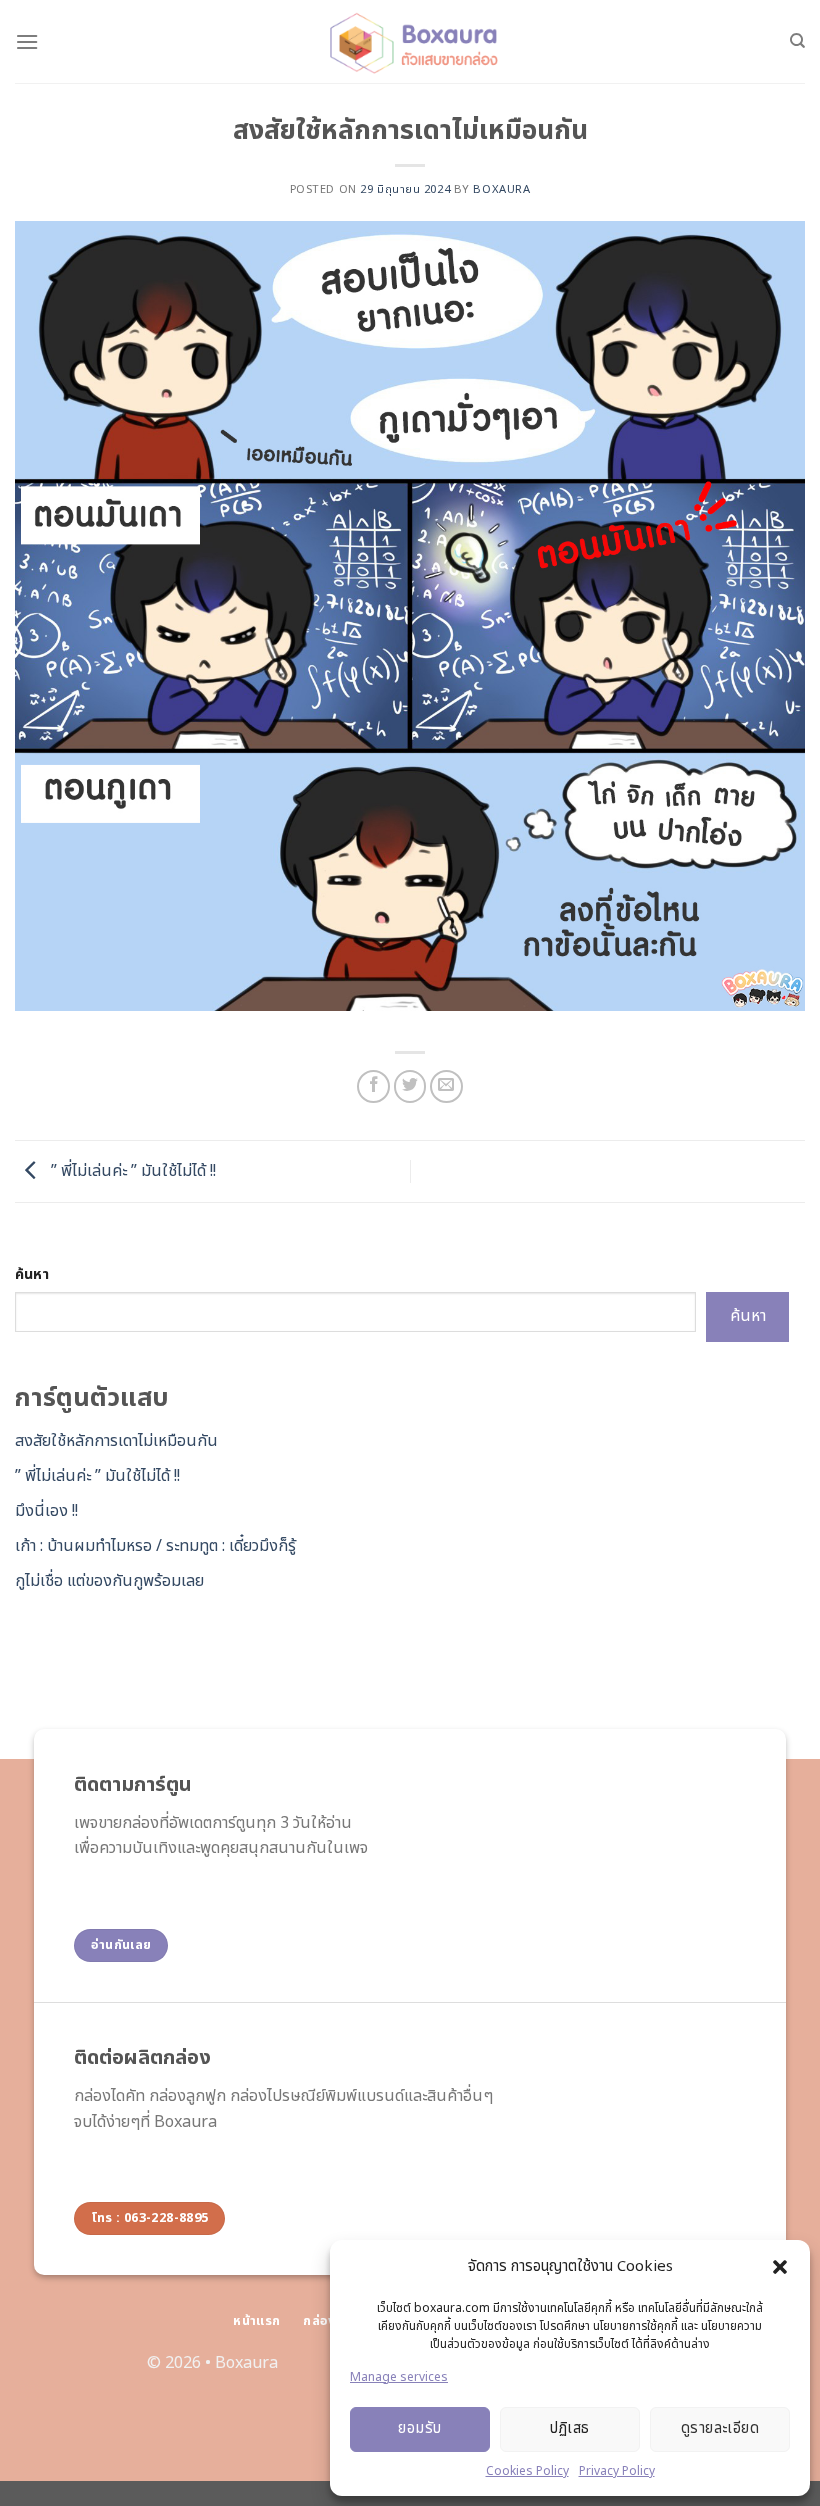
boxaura (501, 189)
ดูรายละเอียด (720, 2428)
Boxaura (246, 2363)
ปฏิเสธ (569, 2428)
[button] (780, 2267)
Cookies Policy (527, 2471)
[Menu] (27, 41)
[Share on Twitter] (410, 1086)
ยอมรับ (419, 2428)
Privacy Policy (617, 2471)
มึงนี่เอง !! (46, 1511)
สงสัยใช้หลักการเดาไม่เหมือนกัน (116, 1441)
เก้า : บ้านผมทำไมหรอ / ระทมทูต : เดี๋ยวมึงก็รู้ (155, 1546)
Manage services (399, 2377)
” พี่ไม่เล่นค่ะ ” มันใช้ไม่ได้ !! (133, 1171)
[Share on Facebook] (373, 1086)
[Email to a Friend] (446, 1086)
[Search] (797, 41)
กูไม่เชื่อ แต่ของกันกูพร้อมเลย (111, 1581)
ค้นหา (32, 1274)
